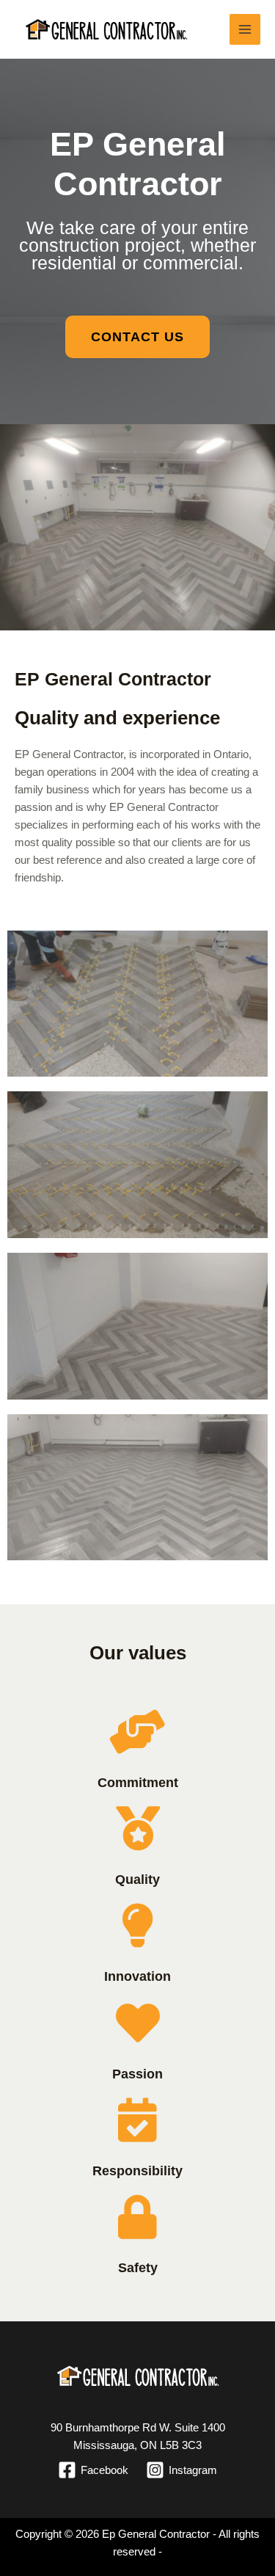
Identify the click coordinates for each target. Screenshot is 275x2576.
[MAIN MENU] (245, 30)
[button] (137, 337)
